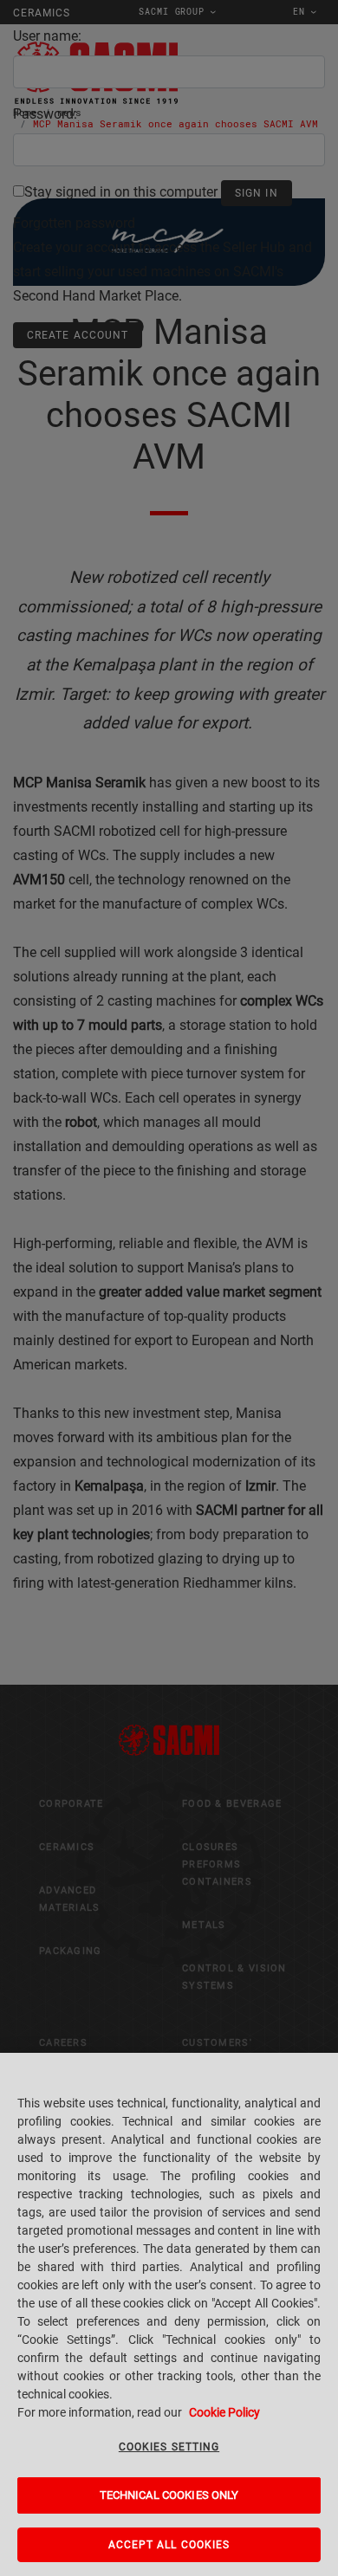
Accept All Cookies (169, 2545)
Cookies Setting (169, 2447)
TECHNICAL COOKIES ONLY (169, 2495)
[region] (169, 2314)
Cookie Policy (224, 2412)
